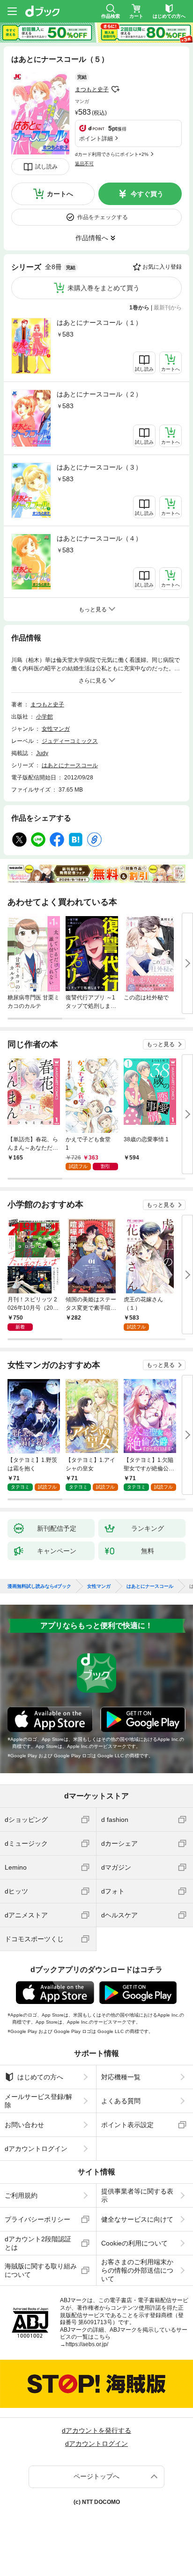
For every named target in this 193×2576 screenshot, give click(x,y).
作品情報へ (92, 238)
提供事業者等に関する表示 (137, 2195)
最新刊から (168, 308)
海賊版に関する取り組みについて (41, 2270)
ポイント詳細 (96, 139)
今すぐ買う (147, 194)
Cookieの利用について (134, 2243)
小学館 (45, 717)
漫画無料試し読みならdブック (39, 1586)
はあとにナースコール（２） (99, 394)
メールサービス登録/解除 (38, 2101)
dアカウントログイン (36, 2149)
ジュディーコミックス (70, 741)
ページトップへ (96, 2476)
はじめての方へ (40, 2077)
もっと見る (161, 1044)
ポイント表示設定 (127, 2125)
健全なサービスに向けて (137, 2219)
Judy (42, 753)
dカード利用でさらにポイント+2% (112, 154)
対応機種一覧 (121, 2077)
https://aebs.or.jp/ (87, 2344)
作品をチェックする (103, 217)
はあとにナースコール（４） (99, 538)
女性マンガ (56, 729)
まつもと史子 (92, 89)
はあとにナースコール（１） (99, 323)
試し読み (46, 167)
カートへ (60, 194)
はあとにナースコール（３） (99, 467)
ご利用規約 (21, 2195)
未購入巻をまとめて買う (104, 288)
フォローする (115, 89)
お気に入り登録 (162, 267)
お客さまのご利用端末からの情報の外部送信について (137, 2270)
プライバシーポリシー (37, 2219)
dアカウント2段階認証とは (38, 2243)
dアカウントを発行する (96, 2430)
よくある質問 (121, 2101)
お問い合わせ (24, 2125)
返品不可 (84, 164)
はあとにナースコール (70, 765)
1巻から (139, 308)
